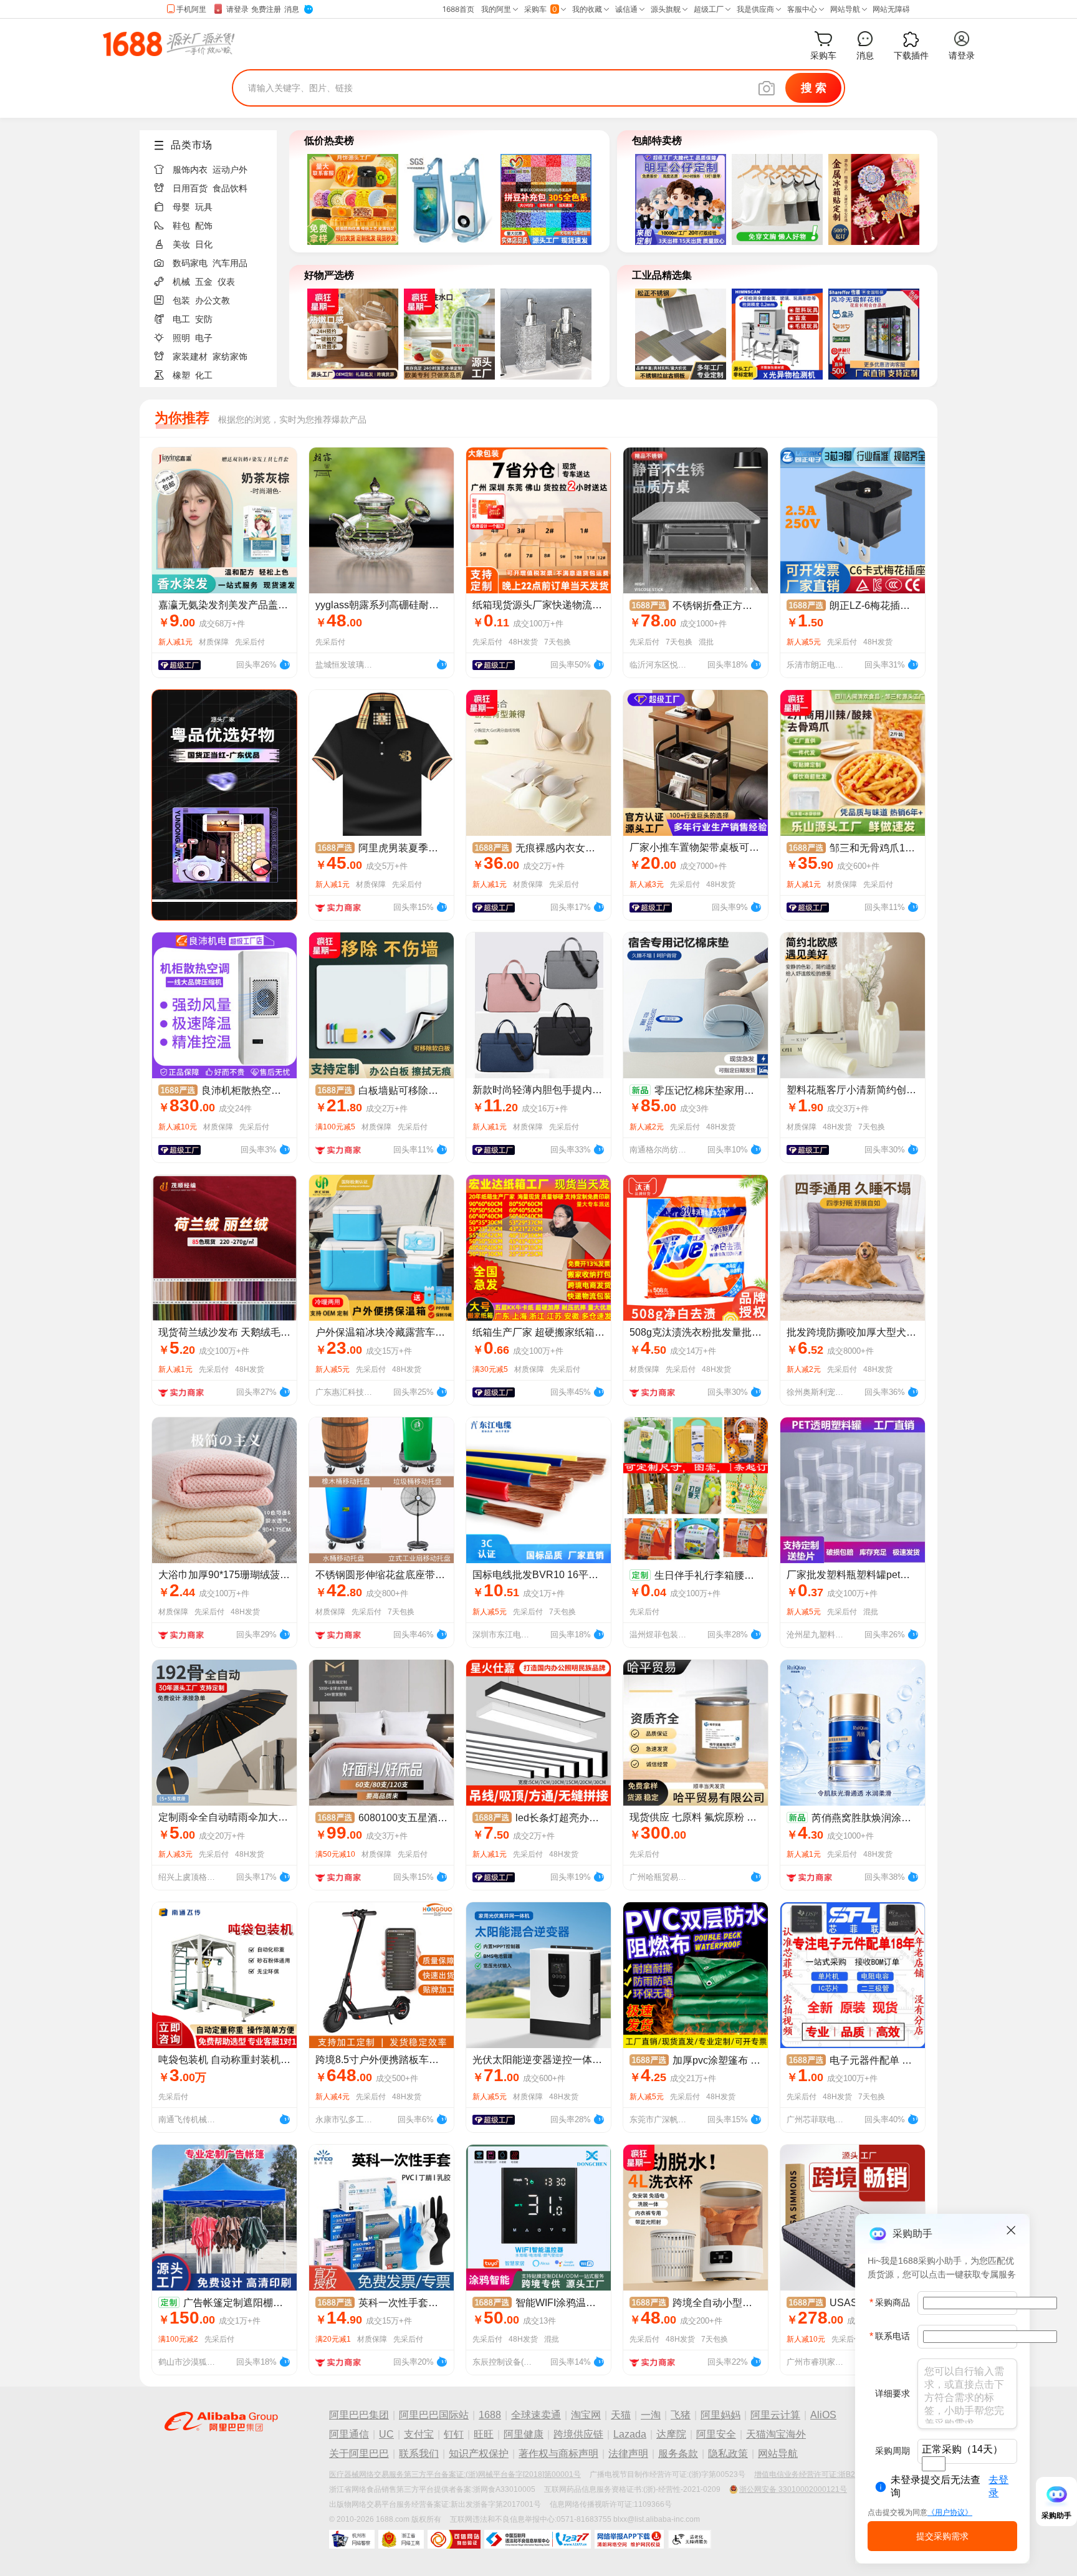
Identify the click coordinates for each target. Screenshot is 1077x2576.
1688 (490, 2415)
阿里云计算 (775, 2415)
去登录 (998, 2486)
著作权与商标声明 (558, 2454)
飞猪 (681, 2415)
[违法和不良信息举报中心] (538, 2539)
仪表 (226, 282)
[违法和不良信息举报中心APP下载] (629, 2539)
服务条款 (678, 2454)
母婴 (181, 207)
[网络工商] (401, 2539)
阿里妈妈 (720, 2415)
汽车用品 (230, 263)
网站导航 (778, 2454)
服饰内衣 (190, 170)
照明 (181, 338)
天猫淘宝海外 (776, 2434)
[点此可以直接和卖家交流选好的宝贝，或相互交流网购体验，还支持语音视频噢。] (284, 663)
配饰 (204, 226)
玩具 (204, 207)
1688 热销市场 (169, 44)
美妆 (181, 244)
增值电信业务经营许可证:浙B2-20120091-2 (827, 2474)
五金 (204, 282)
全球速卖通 (536, 2415)
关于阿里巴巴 (359, 2454)
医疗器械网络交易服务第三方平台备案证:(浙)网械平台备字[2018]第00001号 (455, 2474)
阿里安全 (716, 2434)
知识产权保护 (479, 2454)
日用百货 (190, 188)
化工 (204, 375)
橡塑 (181, 375)
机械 (181, 282)
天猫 (621, 2415)
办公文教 (213, 300)
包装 (181, 300)
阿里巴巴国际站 (434, 2415)
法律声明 (628, 2454)
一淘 (651, 2415)
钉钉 (454, 2434)
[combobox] (934, 2464)
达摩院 (671, 2434)
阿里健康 (524, 2434)
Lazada (630, 2434)
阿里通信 (349, 2434)
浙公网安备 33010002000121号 (793, 2489)
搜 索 (814, 88)
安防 (204, 319)
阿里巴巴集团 (359, 2415)
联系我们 (419, 2454)
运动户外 (230, 170)
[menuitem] (213, 166)
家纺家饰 (230, 357)
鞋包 (181, 226)
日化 (204, 244)
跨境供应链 (578, 2434)
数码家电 (190, 263)
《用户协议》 (950, 2512)
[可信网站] (454, 2539)
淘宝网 (586, 2415)
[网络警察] (352, 2539)
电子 (204, 338)
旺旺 (484, 2434)
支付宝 (419, 2434)
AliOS (823, 2415)
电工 (181, 319)
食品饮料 (230, 188)
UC (386, 2434)
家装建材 (190, 357)
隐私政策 (728, 2454)
